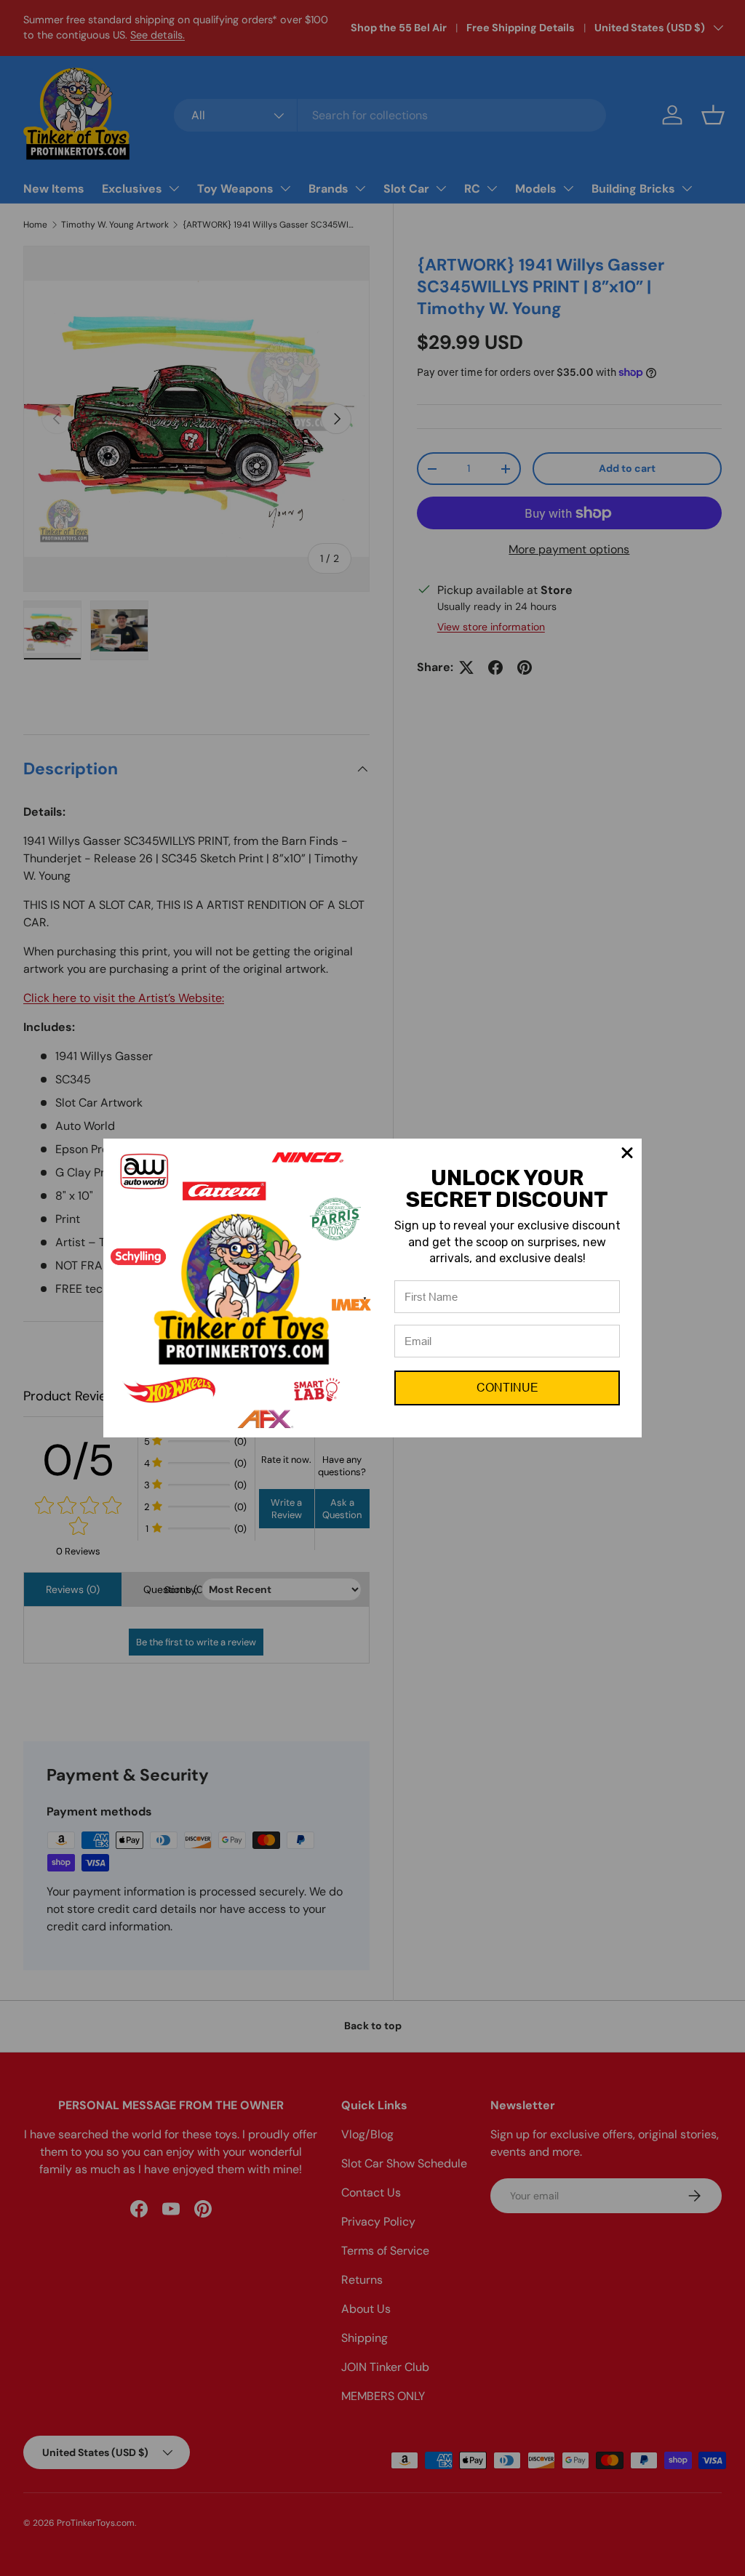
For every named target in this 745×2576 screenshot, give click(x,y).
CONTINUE (507, 1388)
